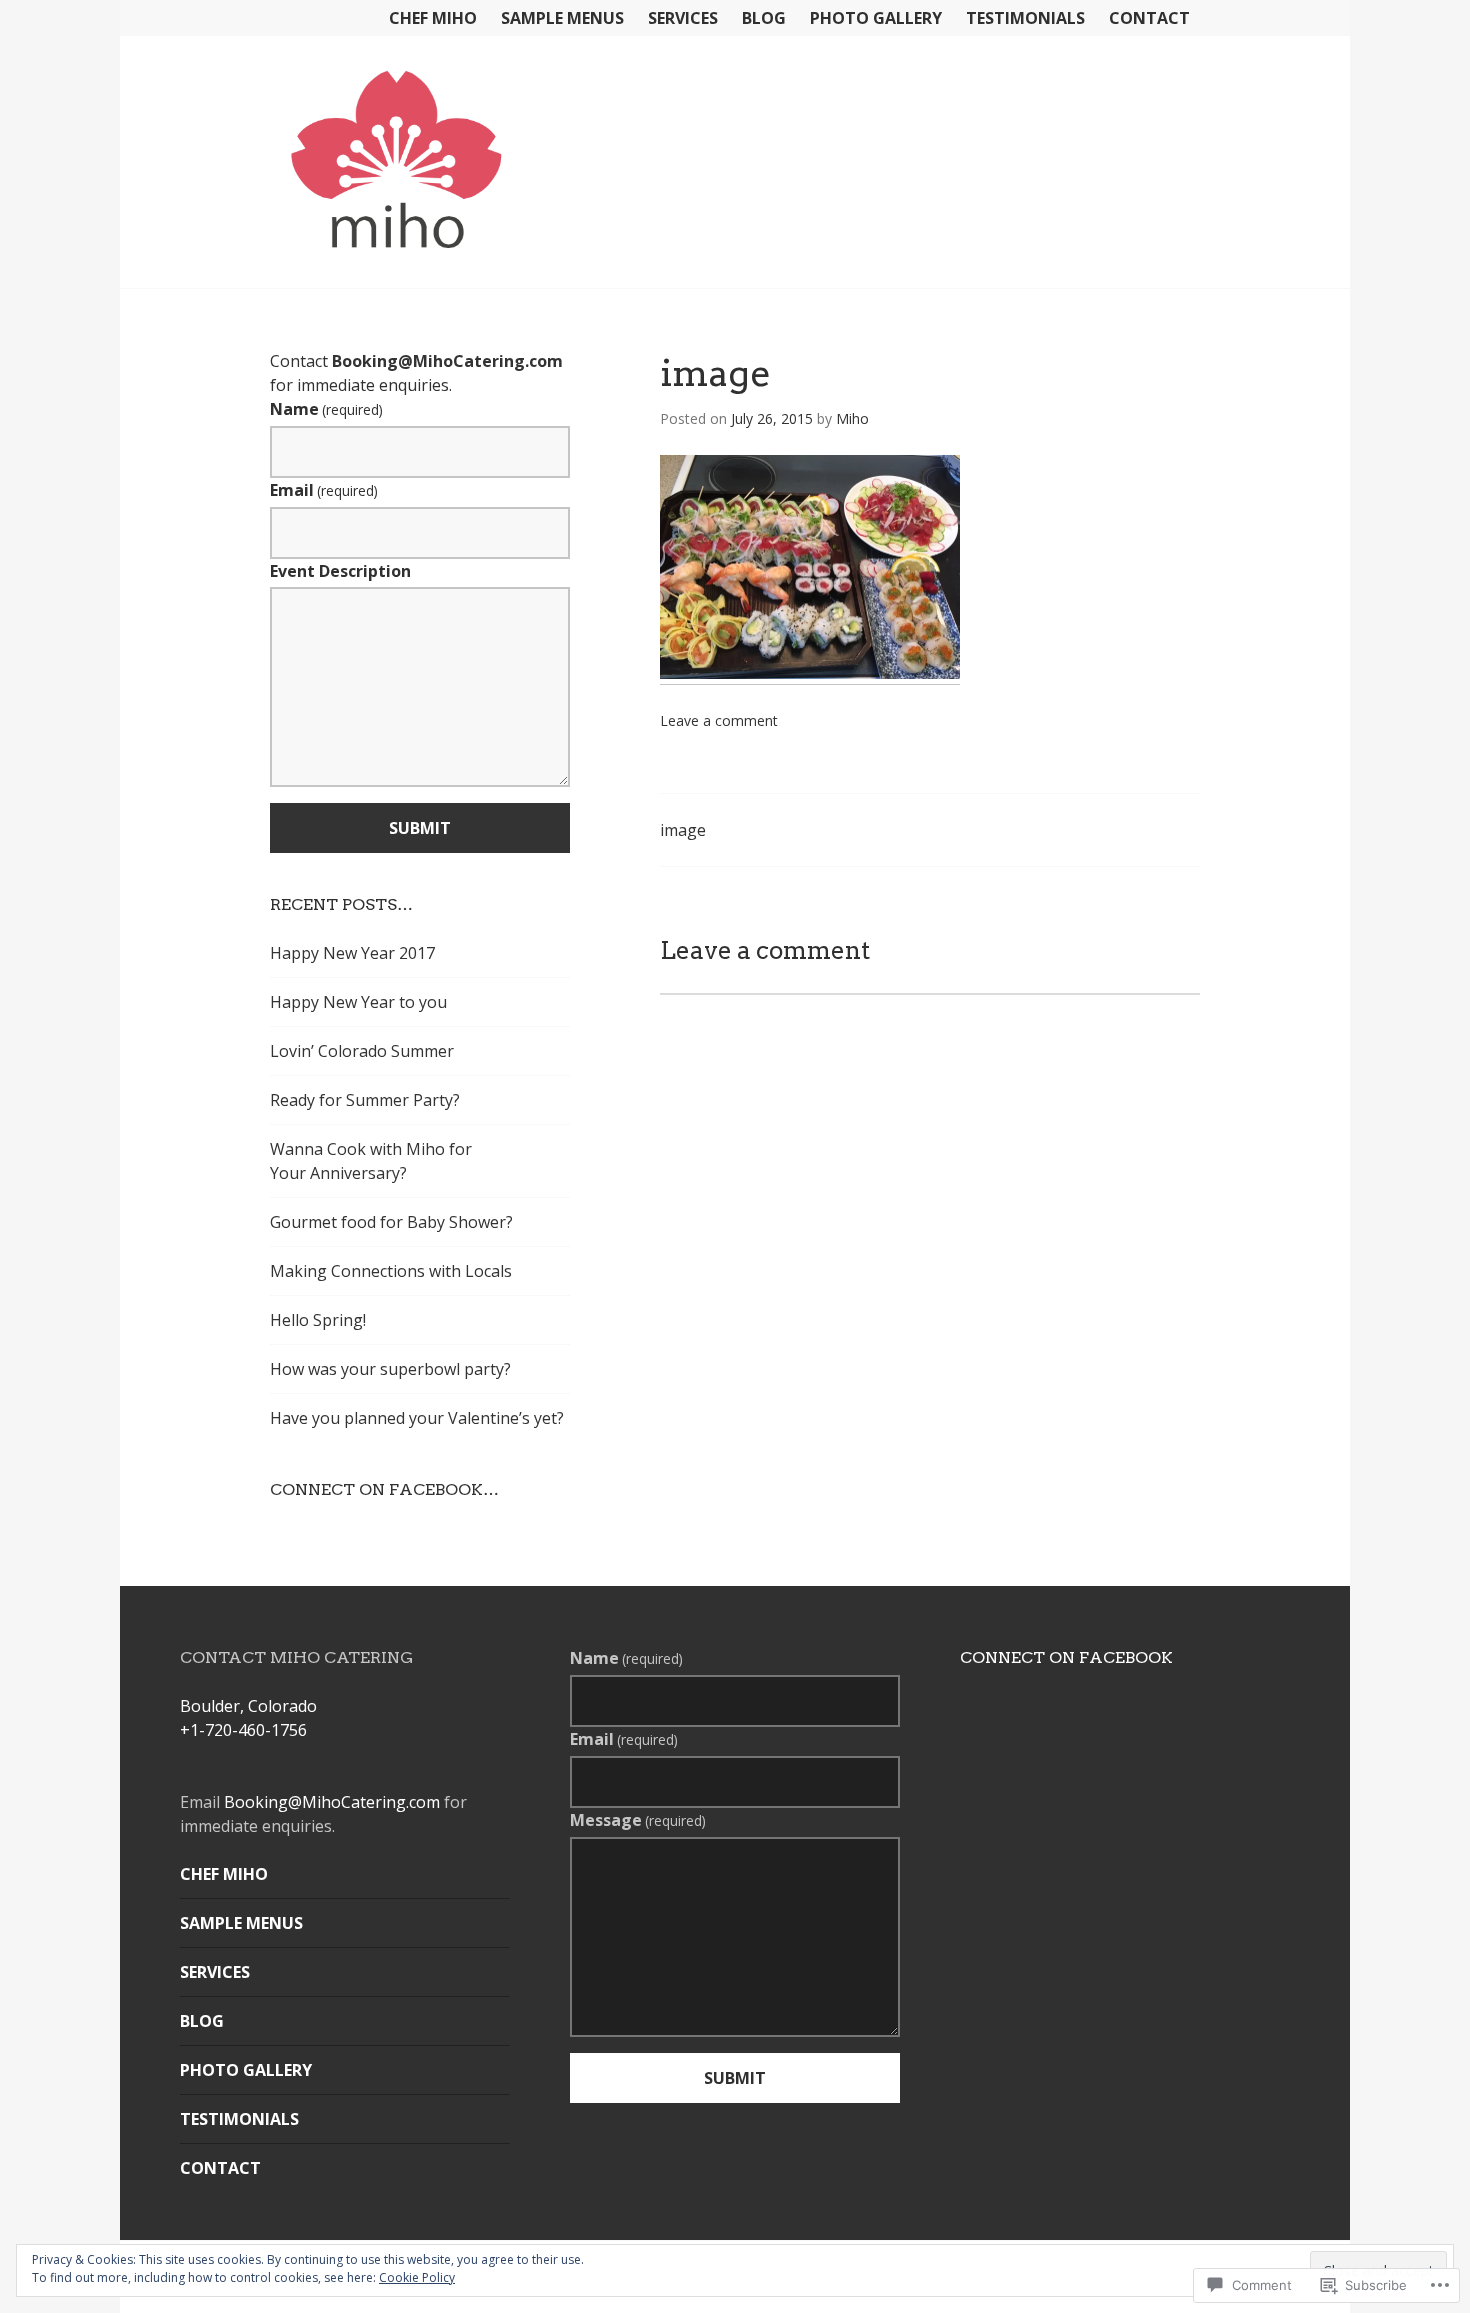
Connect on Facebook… (384, 1489)
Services (683, 18)
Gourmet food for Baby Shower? (391, 1222)
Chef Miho (433, 18)
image (683, 830)
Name (326, 409)
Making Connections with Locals (391, 1271)
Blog (764, 18)
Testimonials (1025, 18)
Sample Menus (562, 18)
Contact (1149, 18)
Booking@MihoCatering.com (447, 361)
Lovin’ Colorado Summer (362, 1051)
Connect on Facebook (1066, 1657)
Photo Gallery (876, 18)
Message (638, 1820)
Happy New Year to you (358, 1002)
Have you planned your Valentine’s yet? (417, 1418)
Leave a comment (719, 720)
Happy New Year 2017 (352, 953)
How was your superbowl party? (390, 1369)
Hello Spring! (318, 1320)
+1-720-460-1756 (243, 1730)
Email (324, 490)
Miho (852, 418)
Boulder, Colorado (248, 1706)
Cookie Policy (417, 2277)
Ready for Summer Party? (365, 1100)
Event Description (340, 571)
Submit (420, 828)
